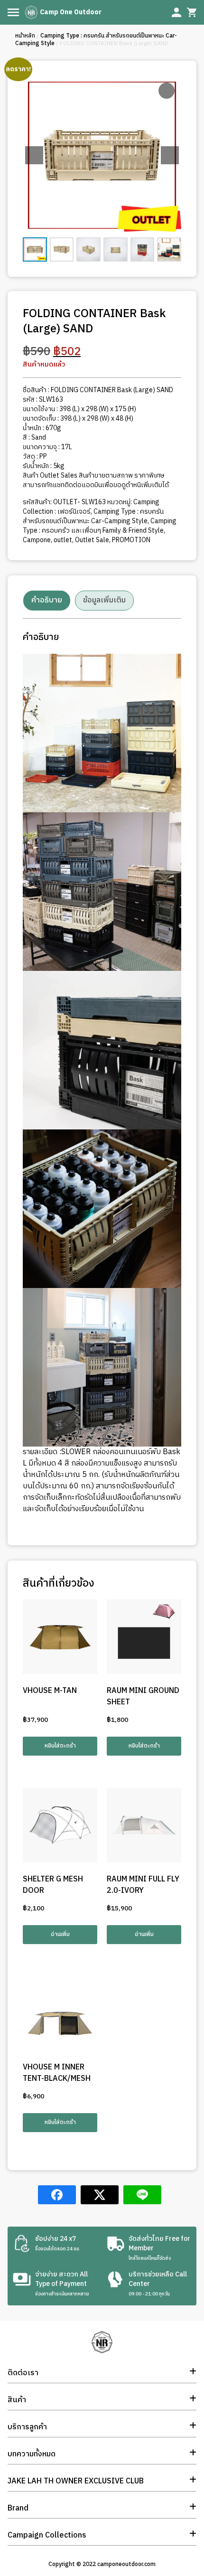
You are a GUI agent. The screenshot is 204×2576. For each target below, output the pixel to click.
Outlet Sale (92, 540)
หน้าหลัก (25, 36)
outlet (63, 540)
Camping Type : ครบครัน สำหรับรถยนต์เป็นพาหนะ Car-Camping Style (96, 40)
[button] (170, 155)
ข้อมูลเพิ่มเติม (104, 600)
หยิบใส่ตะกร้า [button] (60, 1746)
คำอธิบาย (47, 600)
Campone (37, 540)
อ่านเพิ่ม (60, 1934)
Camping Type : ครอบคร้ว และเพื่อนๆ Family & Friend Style (100, 526)
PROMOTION (131, 540)
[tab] (47, 601)
